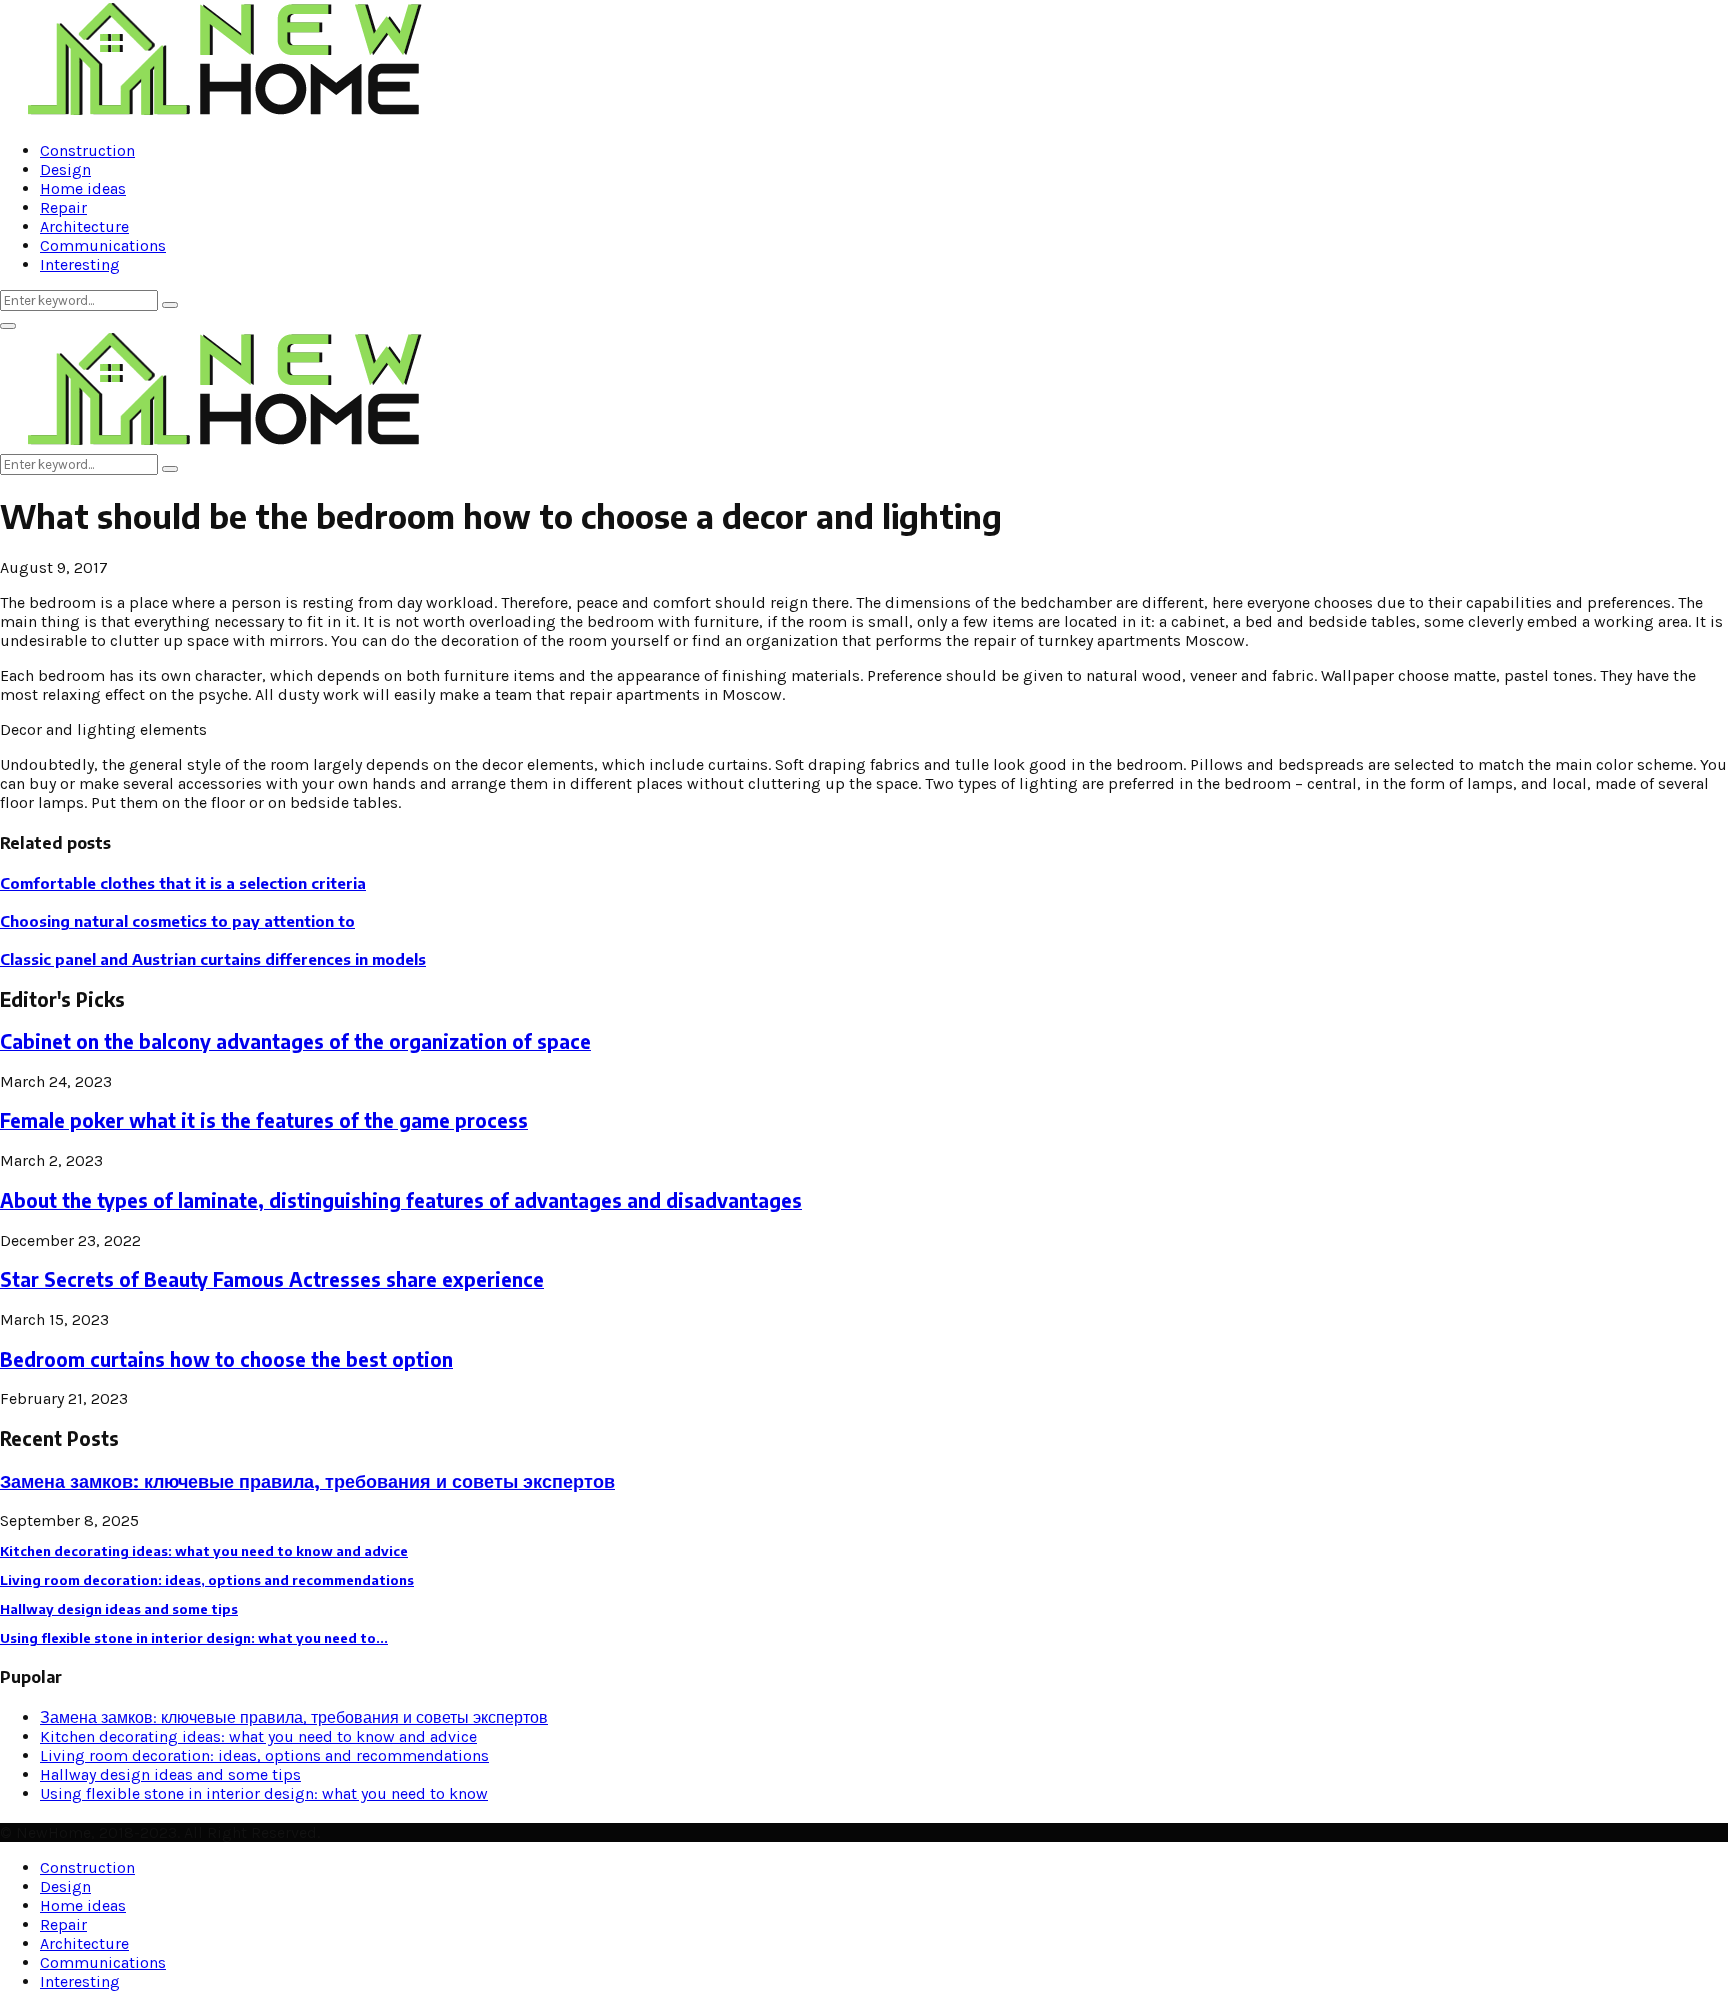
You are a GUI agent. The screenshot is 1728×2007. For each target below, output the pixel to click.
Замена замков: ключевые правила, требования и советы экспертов (307, 1480)
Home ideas (83, 188)
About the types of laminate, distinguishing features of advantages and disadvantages (401, 1200)
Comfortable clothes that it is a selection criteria (183, 883)
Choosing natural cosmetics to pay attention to (177, 921)
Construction (87, 150)
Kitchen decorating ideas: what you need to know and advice (204, 1551)
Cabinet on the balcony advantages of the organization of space (295, 1041)
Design (65, 169)
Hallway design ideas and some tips (119, 1609)
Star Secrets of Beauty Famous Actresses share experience (272, 1279)
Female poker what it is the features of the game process (264, 1120)
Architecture (84, 226)
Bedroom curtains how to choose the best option (226, 1359)
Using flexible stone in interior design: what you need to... (194, 1638)
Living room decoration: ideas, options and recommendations (207, 1580)
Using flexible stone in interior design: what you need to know (264, 1793)
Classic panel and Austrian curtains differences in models (213, 959)
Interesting (80, 264)
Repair (63, 207)
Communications (103, 245)
